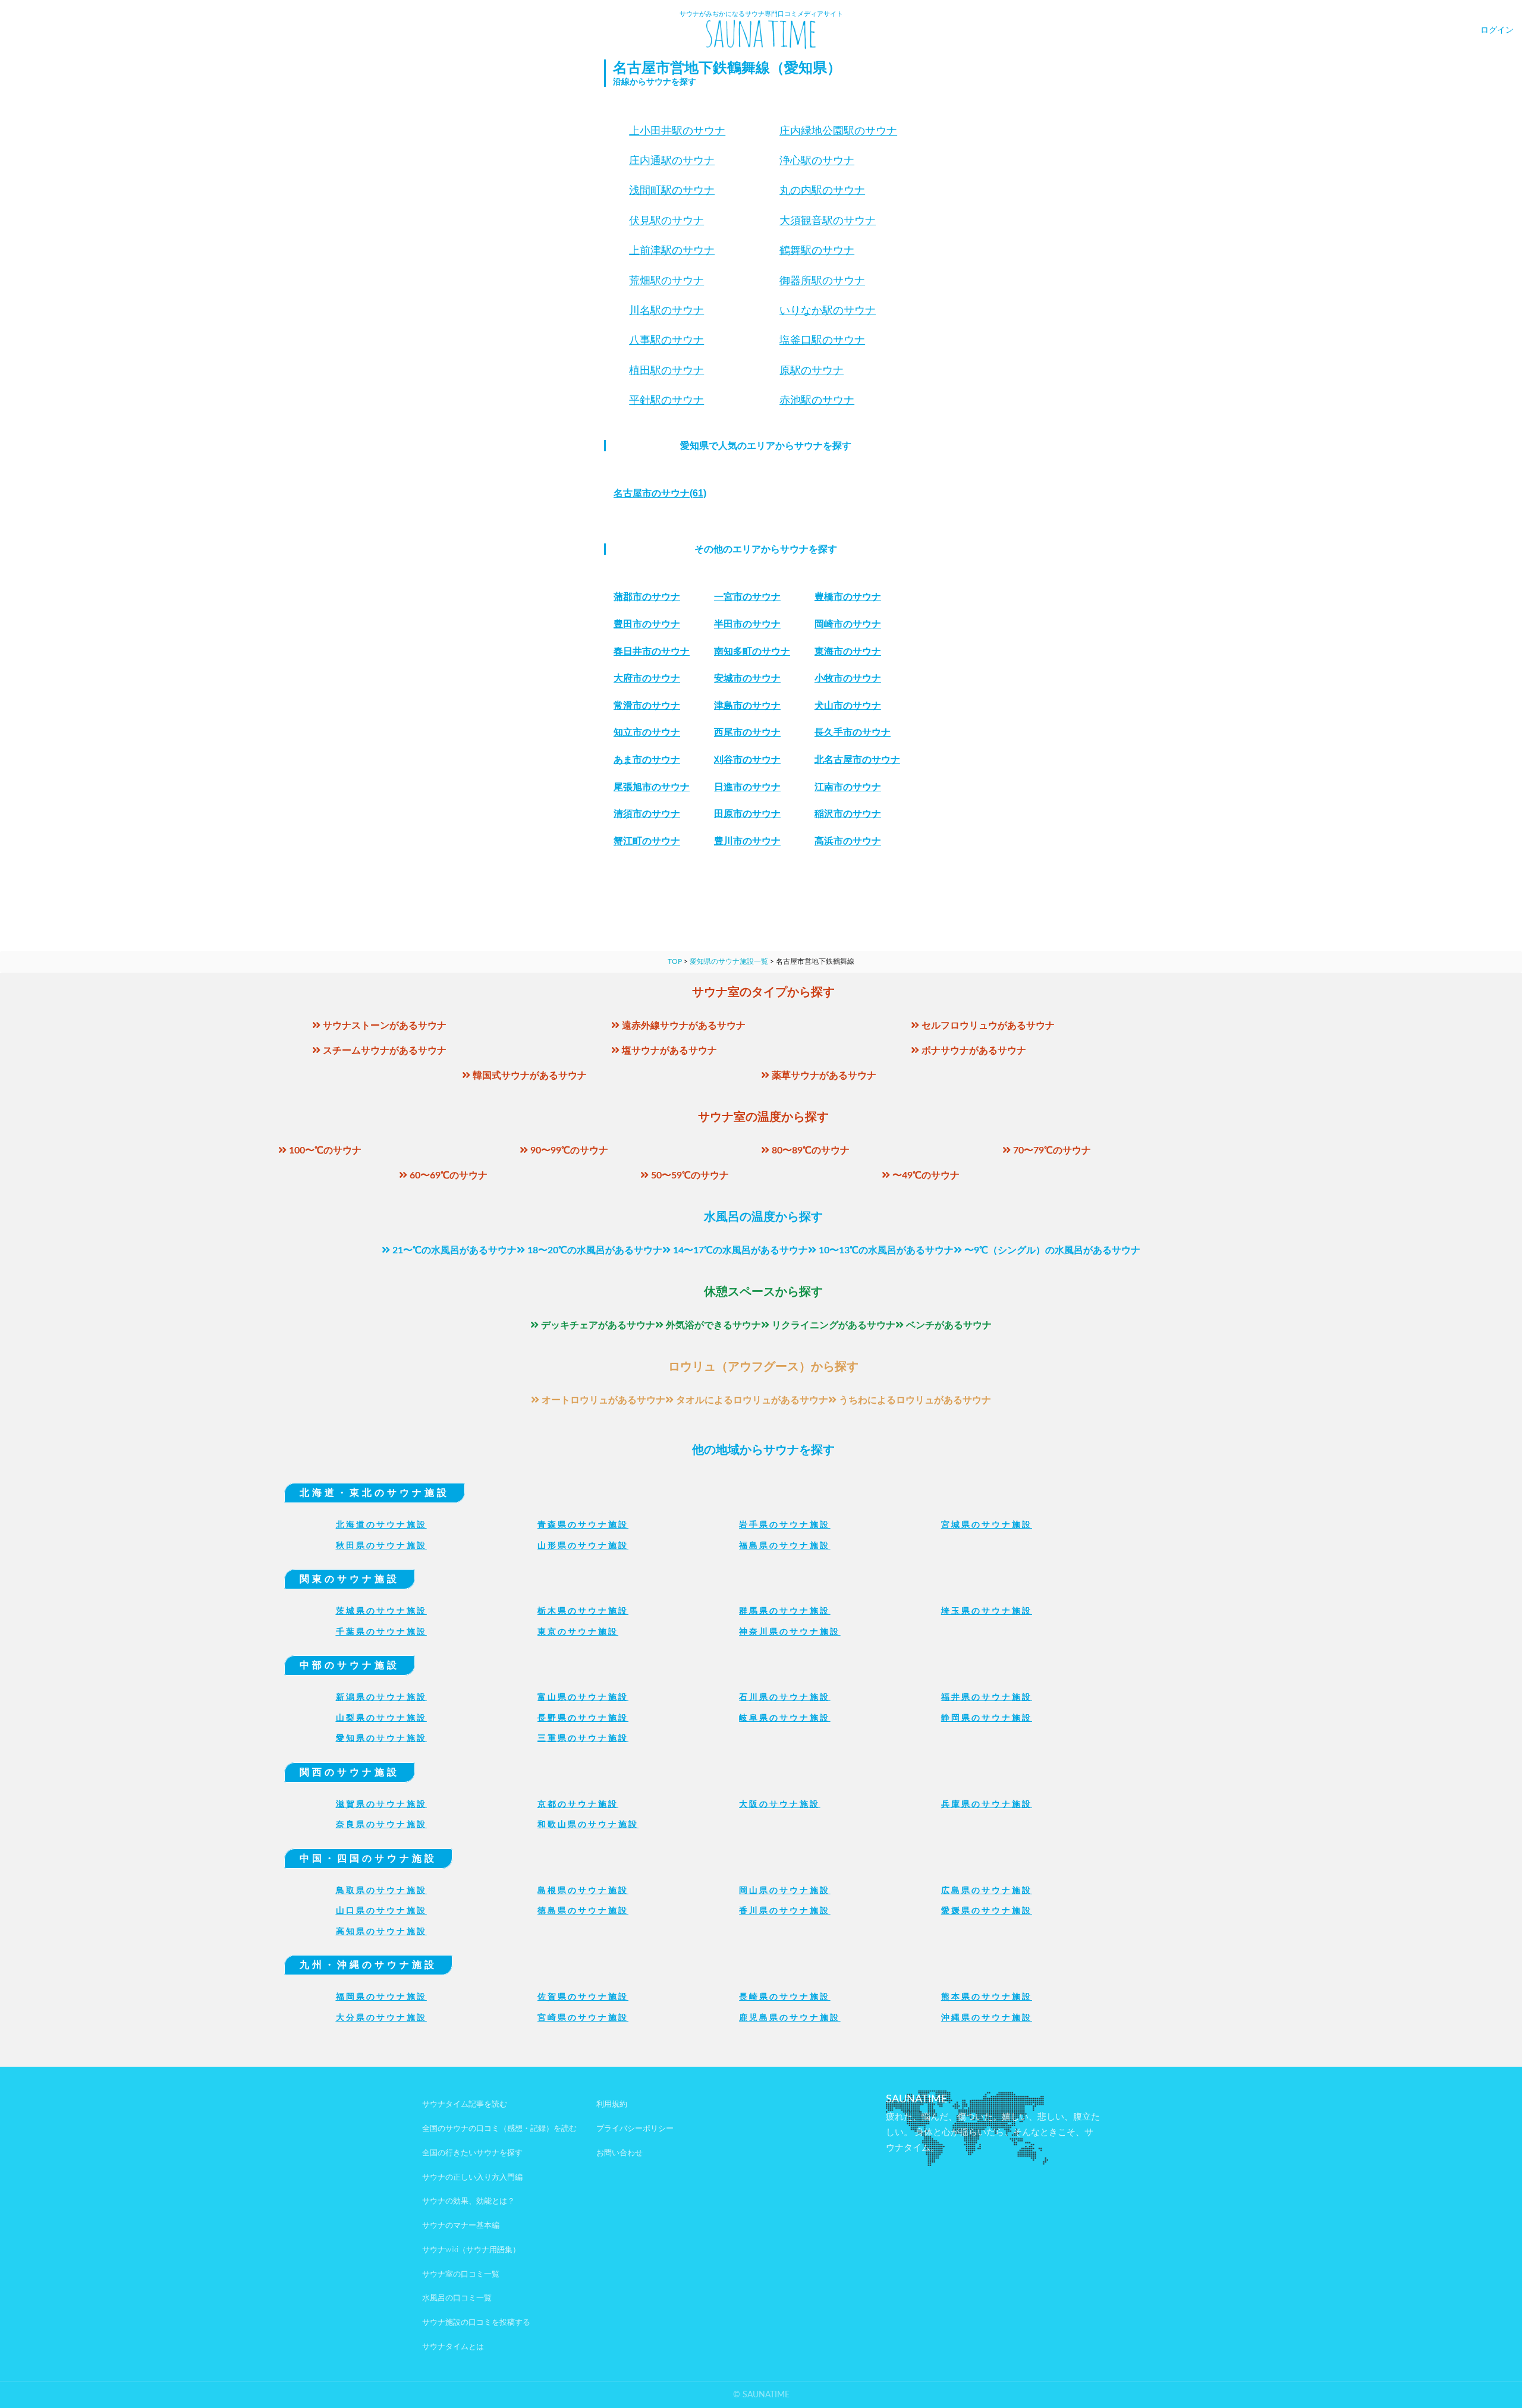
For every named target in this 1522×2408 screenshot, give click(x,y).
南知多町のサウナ (752, 651)
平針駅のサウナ (666, 400)
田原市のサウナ (747, 814)
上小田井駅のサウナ (677, 131)
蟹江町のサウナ (647, 841)
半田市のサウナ (747, 624)
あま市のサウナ (647, 760)
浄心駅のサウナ (817, 161)
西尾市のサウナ (747, 732)
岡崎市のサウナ (848, 624)
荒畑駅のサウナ (666, 281)
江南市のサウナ (848, 787)
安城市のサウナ (747, 678)
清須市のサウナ (647, 814)
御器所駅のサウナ (822, 281)
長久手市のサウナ (853, 732)
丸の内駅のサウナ (822, 190)
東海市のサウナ (848, 651)
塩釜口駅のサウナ (822, 340)
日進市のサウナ (747, 787)
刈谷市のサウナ (747, 760)
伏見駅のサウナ (666, 221)
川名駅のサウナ (666, 310)
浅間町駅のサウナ (672, 190)
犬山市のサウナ (848, 705)
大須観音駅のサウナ (828, 221)
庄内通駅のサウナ (672, 161)
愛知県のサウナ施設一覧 (729, 961)
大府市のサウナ (647, 678)
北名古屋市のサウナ (857, 760)
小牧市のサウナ (848, 678)
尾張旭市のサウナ (652, 787)
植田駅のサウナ (666, 370)
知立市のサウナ (647, 732)
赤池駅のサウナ (817, 400)
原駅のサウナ (812, 370)
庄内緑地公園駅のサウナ (838, 131)
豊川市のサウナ (747, 841)
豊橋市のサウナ (848, 597)
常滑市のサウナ (647, 705)
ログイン (1497, 30)
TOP (675, 961)
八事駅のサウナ (666, 340)
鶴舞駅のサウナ (817, 250)
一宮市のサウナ (747, 597)
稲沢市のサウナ (848, 814)
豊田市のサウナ (647, 624)
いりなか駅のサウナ (828, 310)
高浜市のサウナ (848, 841)
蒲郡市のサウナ (647, 597)
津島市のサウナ (747, 705)
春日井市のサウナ (652, 651)
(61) (660, 493)
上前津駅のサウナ (672, 250)
